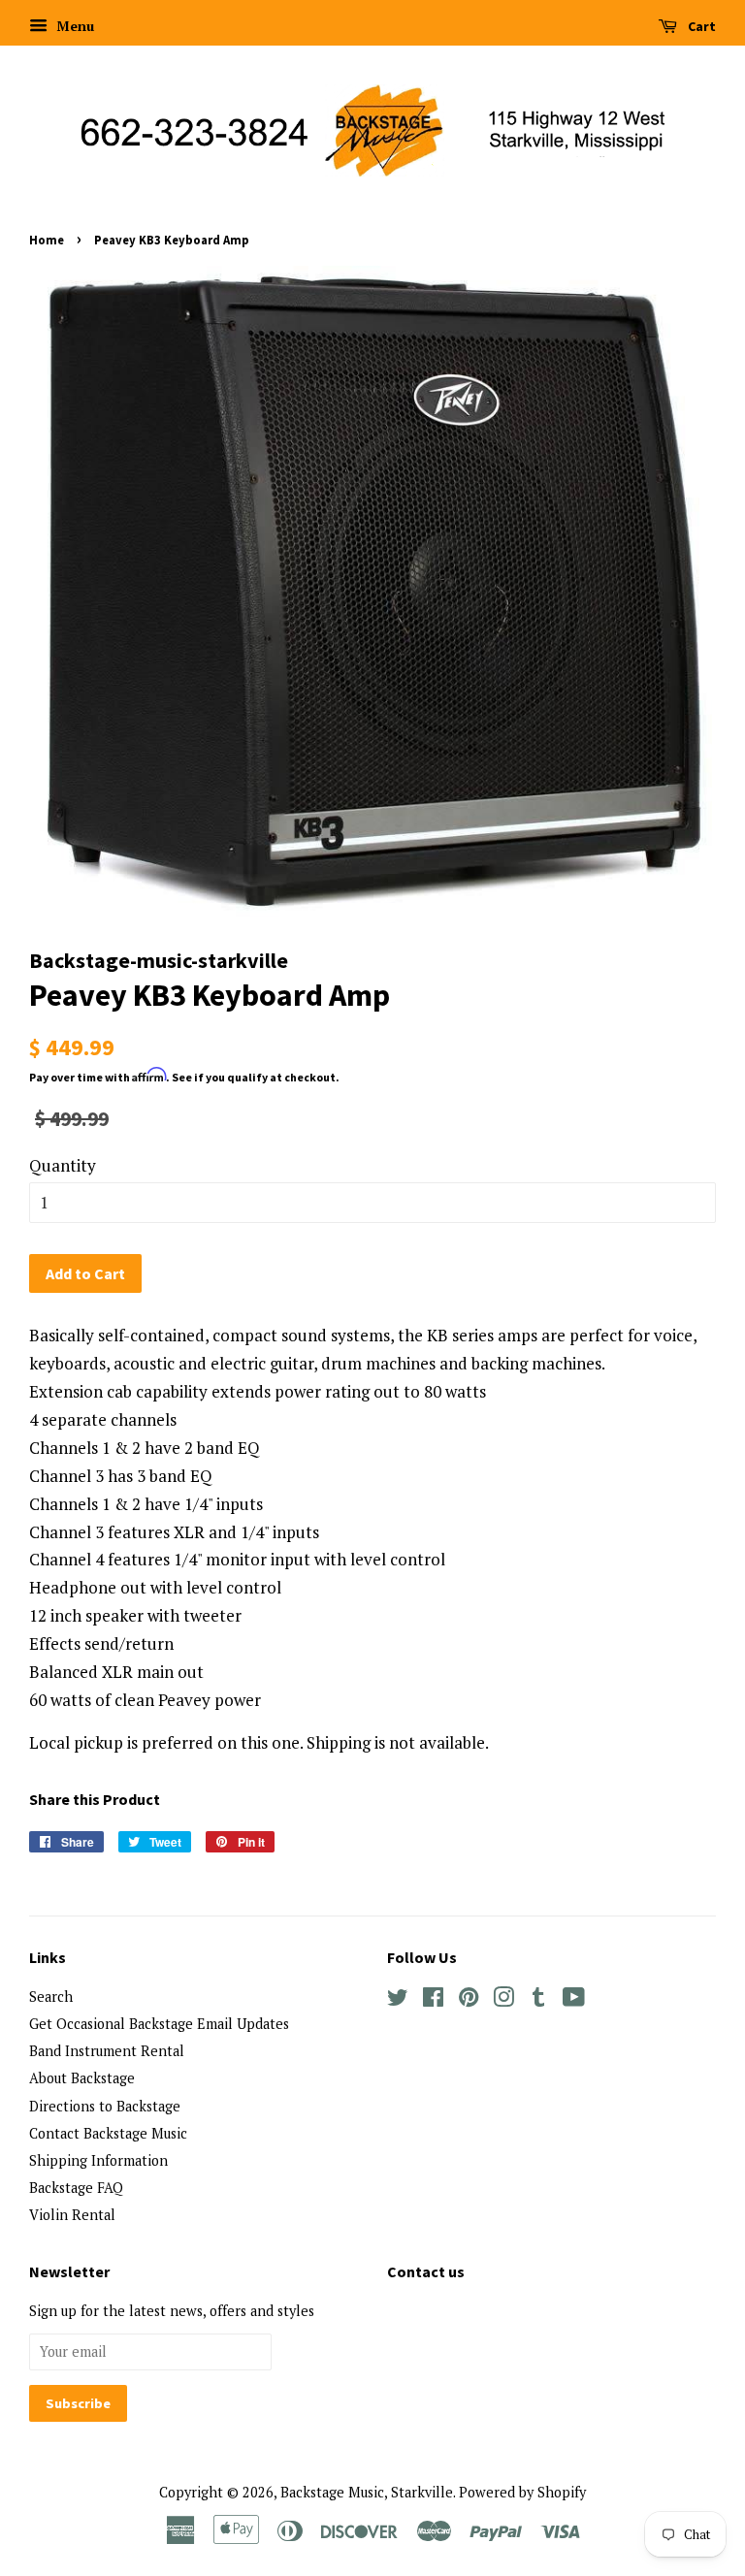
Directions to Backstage (105, 2106)
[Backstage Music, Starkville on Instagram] (503, 2000)
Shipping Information (98, 2160)
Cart (700, 26)
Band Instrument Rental (107, 2051)
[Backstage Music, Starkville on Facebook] (433, 2000)
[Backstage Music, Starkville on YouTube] (574, 2000)
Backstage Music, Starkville (367, 2492)
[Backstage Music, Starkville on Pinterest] (469, 2000)
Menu (73, 26)
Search (51, 1996)
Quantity (63, 1165)
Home (47, 240)
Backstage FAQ (76, 2188)
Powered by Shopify (522, 2492)
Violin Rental (72, 2215)
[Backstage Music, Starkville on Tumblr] (538, 2000)
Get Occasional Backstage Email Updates (159, 2024)
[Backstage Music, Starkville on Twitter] (398, 2000)
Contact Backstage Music (108, 2133)
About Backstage (82, 2078)
